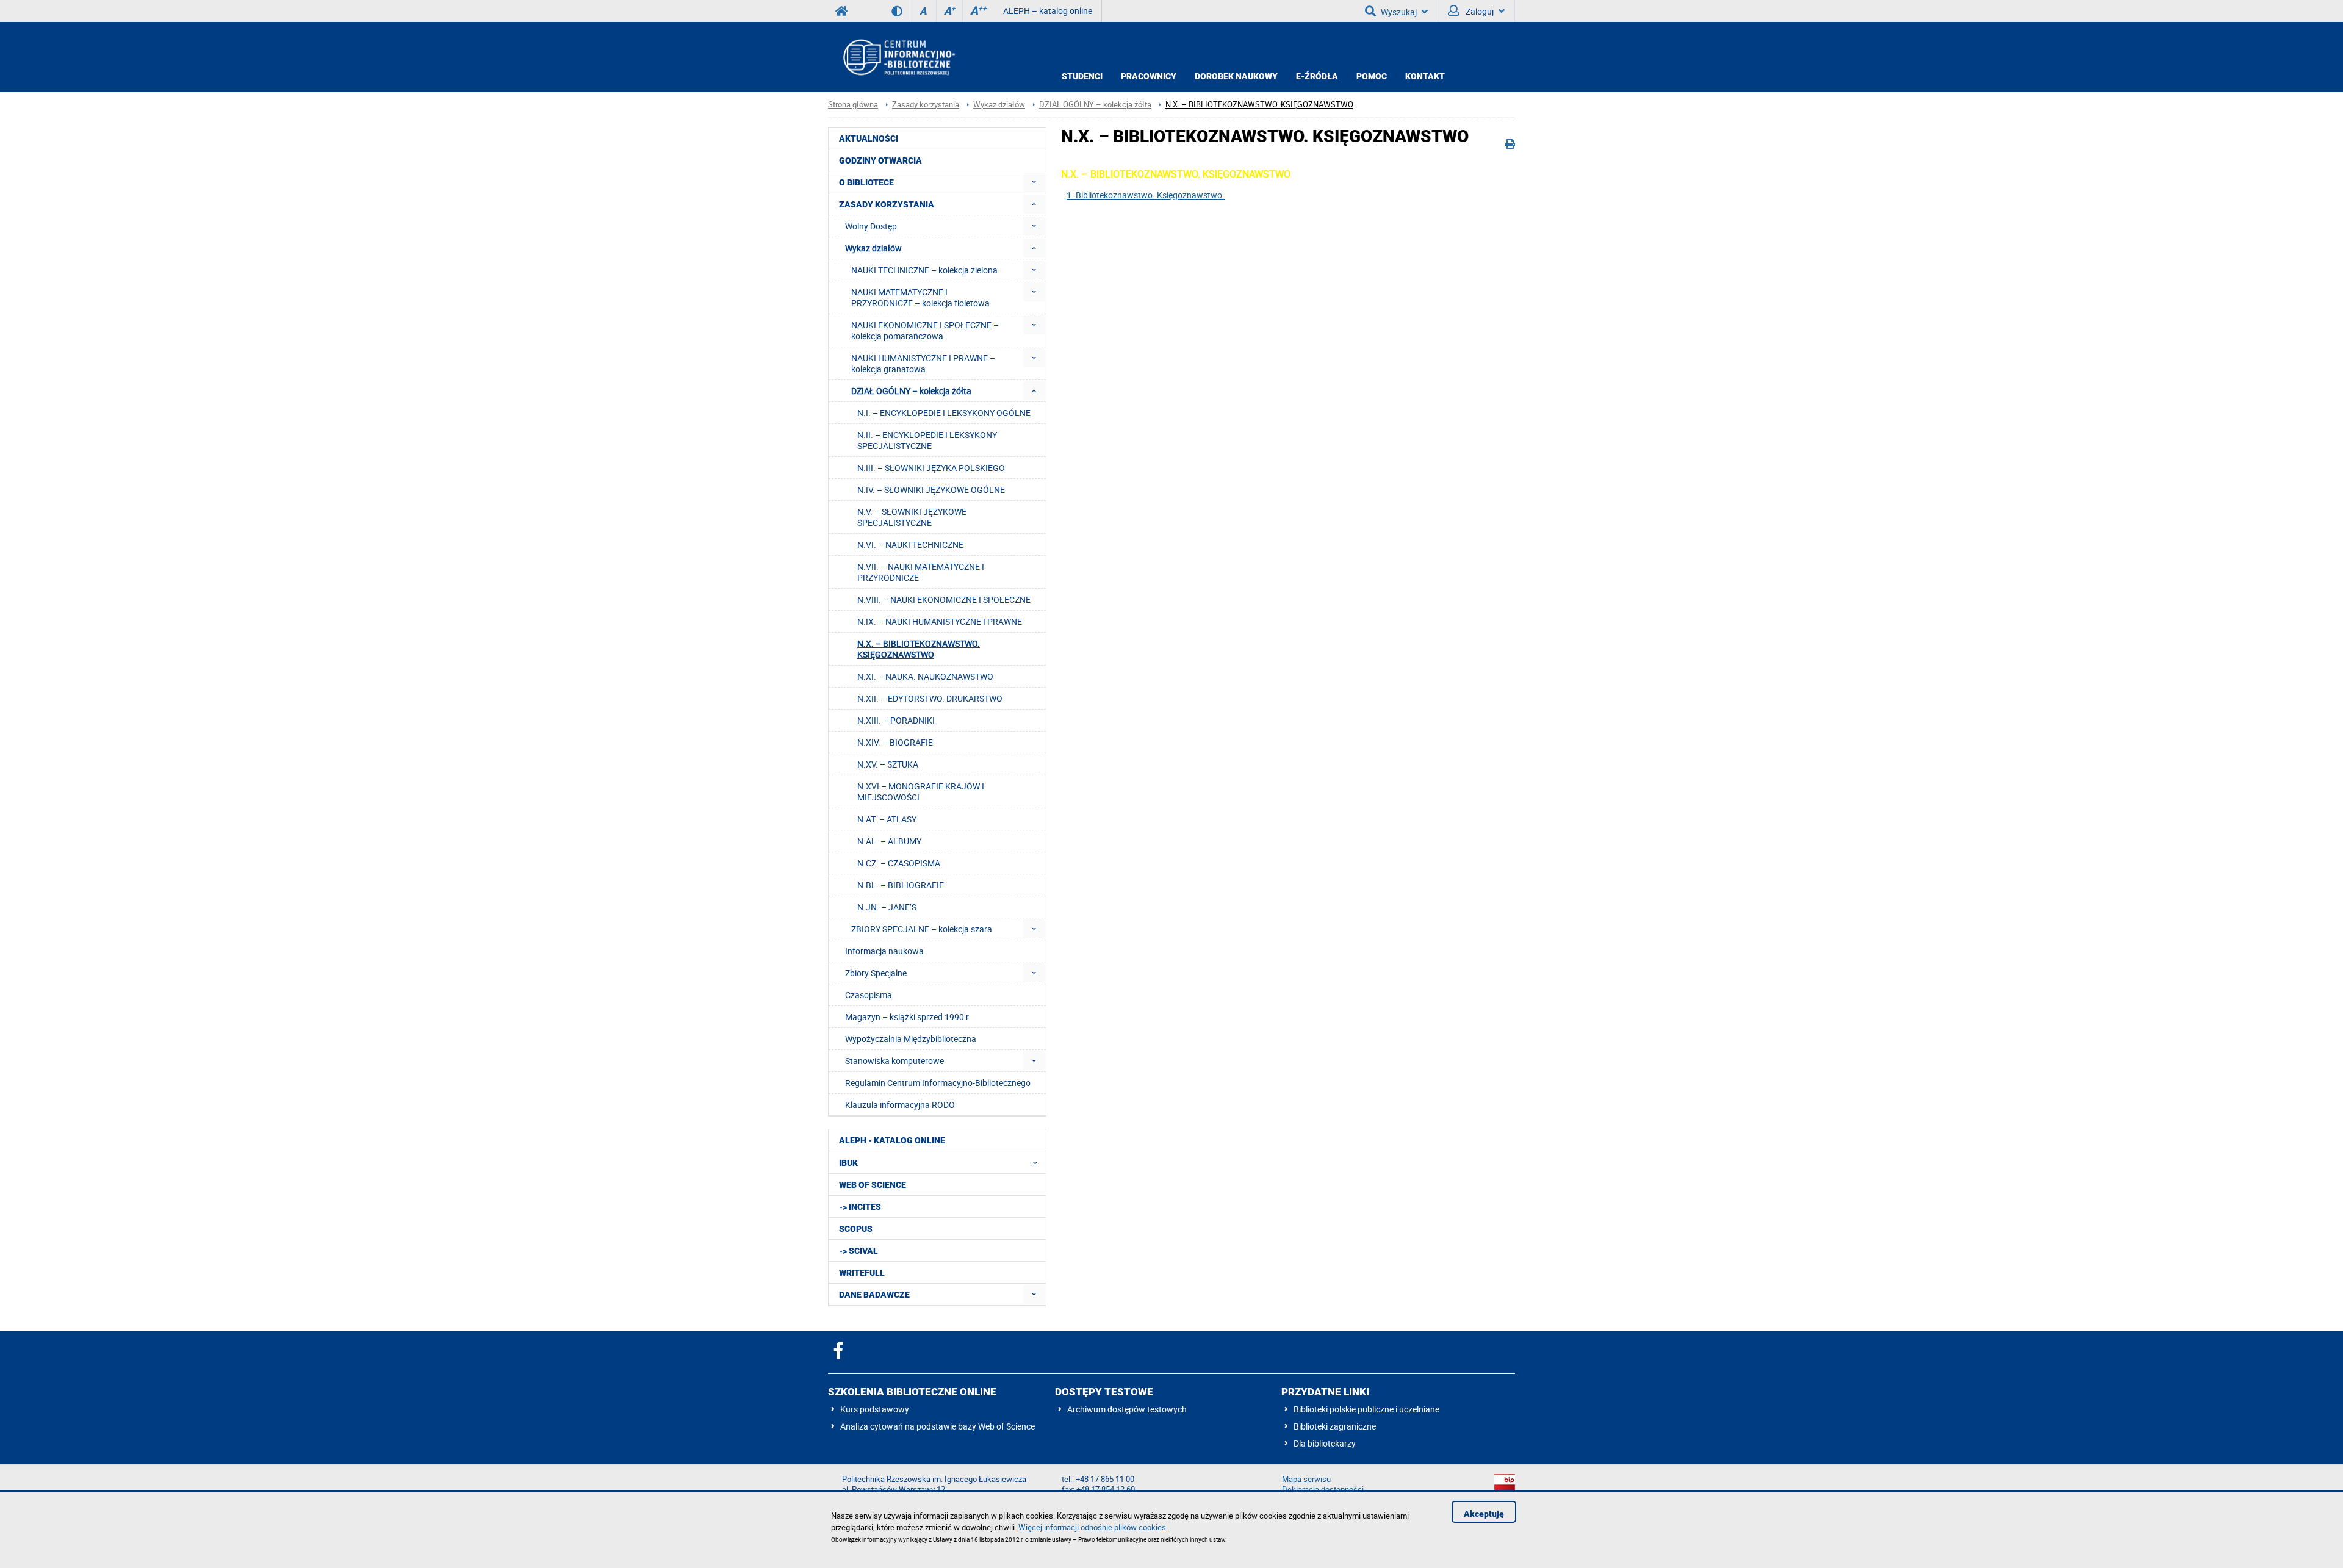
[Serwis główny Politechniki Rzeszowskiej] (841, 11)
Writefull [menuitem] (862, 1273)
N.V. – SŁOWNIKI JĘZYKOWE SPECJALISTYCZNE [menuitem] (912, 517)
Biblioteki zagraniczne (1335, 1426)
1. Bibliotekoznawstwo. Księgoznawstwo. (1146, 195)
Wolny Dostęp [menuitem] (871, 226)
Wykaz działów (999, 105)
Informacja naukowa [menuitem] (884, 951)
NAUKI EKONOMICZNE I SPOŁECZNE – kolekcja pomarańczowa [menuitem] (925, 330)
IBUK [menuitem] (848, 1163)
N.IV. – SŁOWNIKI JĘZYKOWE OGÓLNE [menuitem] (931, 490)
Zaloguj (1479, 11)
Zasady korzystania (926, 105)
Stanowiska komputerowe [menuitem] (894, 1061)
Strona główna (853, 105)
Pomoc (1372, 76)
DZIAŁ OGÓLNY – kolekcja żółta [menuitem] (911, 391)
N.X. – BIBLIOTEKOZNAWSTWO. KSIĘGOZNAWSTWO (1259, 105)
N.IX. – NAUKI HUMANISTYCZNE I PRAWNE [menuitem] (940, 621)
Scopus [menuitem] (856, 1229)
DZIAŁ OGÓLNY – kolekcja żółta (1095, 105)
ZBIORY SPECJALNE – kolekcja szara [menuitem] (922, 929)
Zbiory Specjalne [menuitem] (876, 973)
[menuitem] (1034, 182)
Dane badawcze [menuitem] (874, 1295)
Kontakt (1425, 76)
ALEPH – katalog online (1048, 11)
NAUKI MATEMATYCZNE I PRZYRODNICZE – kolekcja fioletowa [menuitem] (920, 297)
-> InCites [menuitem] (860, 1207)
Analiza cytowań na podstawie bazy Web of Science (938, 1426)
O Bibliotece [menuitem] (866, 182)
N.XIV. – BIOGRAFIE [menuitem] (895, 742)
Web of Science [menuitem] (873, 1185)
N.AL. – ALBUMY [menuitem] (889, 841)
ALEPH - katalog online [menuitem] (892, 1140)
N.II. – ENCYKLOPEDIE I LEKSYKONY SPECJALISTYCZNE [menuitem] (927, 440)
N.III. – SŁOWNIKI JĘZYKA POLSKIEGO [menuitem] (931, 468)
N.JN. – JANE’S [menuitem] (887, 907)
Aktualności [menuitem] (869, 138)
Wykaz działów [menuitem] (873, 248)
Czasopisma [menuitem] (869, 995)
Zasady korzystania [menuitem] (887, 204)
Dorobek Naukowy (1236, 76)
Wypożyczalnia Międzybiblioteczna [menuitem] (911, 1039)
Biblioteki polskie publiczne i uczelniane (1366, 1409)
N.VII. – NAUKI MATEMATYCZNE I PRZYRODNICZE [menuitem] (921, 572)
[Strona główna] (898, 57)
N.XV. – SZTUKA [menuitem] (888, 764)
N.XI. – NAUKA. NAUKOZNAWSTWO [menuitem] (925, 676)
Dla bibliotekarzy (1325, 1443)
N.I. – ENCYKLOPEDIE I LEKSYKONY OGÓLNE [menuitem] (944, 413)
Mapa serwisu (1306, 1479)
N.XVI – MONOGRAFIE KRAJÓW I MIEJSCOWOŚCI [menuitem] (921, 792)
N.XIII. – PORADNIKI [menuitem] (896, 720)
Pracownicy (1149, 76)
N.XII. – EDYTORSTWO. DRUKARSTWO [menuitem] (930, 698)
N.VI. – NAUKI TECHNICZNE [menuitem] (910, 545)
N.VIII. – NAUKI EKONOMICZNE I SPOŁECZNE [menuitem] (944, 599)
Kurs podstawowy (875, 1409)
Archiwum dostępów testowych (1127, 1409)
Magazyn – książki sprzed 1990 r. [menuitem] (908, 1017)
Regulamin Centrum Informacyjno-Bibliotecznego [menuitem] (938, 1083)
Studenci (1082, 76)
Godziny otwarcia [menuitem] (880, 160)
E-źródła (1317, 76)
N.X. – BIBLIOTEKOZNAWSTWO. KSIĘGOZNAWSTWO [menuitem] (919, 649)
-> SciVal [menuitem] (858, 1251)
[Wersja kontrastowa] (902, 11)
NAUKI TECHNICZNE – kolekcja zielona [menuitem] (924, 270)
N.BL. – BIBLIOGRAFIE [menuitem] (901, 885)
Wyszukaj (1399, 12)
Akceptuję (1484, 1514)
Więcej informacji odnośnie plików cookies (1092, 1527)
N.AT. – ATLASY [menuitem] (887, 819)
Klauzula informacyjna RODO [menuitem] (900, 1105)
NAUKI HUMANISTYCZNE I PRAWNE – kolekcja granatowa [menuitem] (923, 363)
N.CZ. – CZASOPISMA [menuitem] (899, 863)
